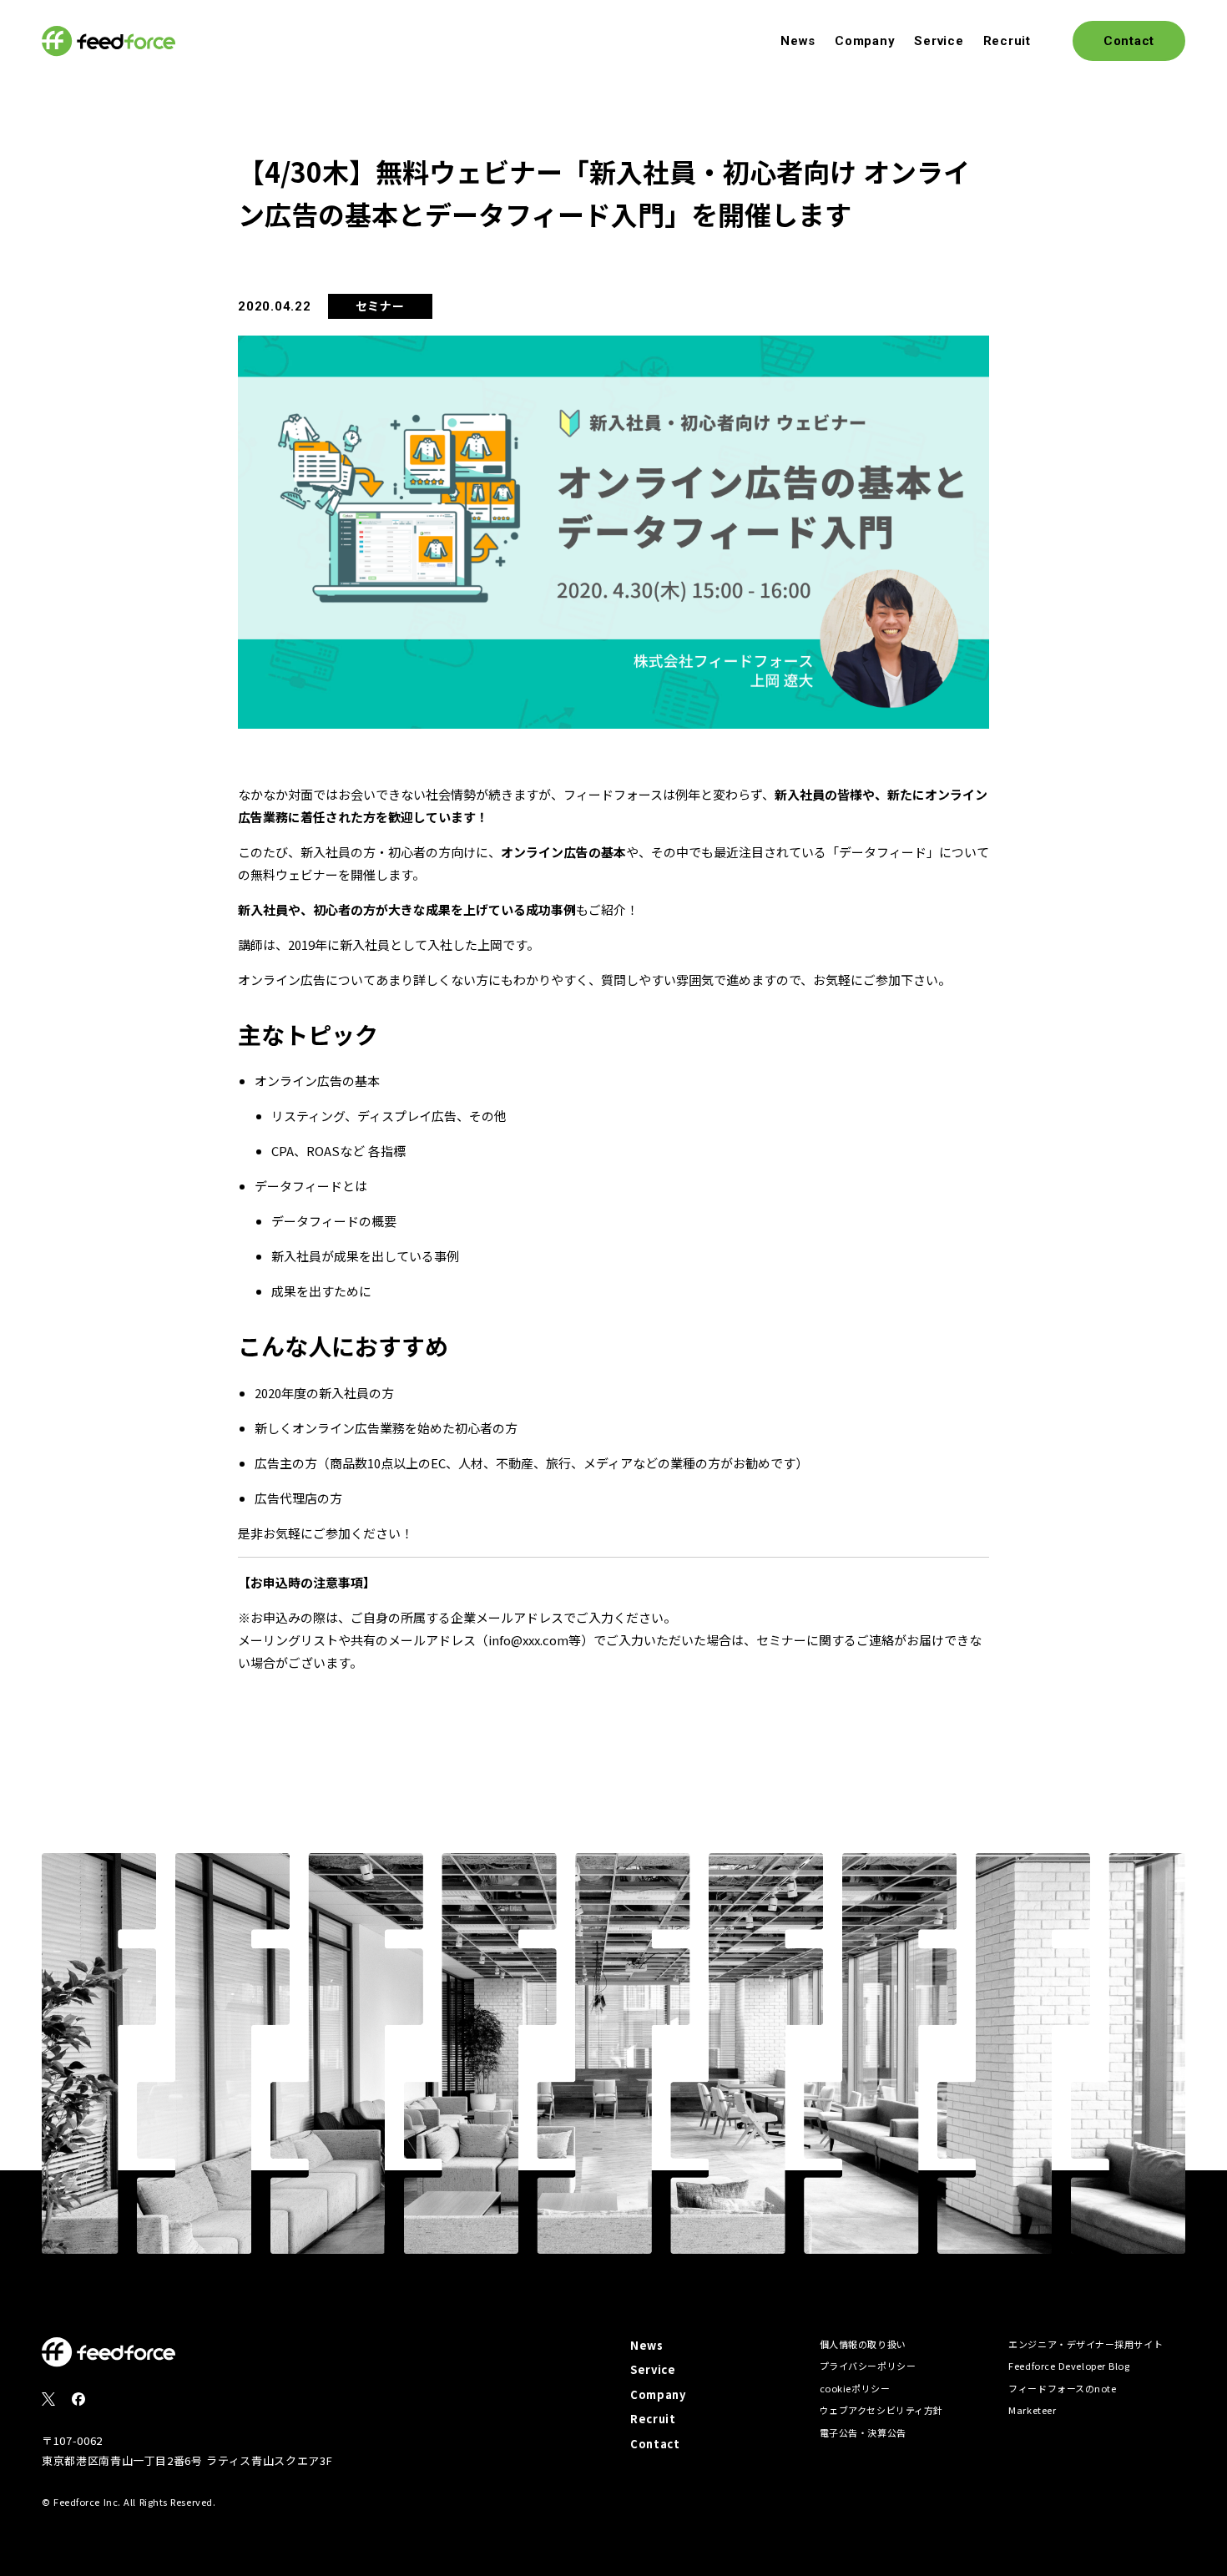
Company (865, 41)
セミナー (380, 306)
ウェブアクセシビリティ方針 (881, 2410)
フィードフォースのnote (1062, 2388)
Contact (655, 2444)
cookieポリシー (855, 2388)
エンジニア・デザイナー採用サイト (1086, 2344)
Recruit (1007, 41)
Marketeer (1032, 2410)
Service (939, 41)
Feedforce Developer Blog (1069, 2366)
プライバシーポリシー (868, 2366)
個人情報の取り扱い (863, 2344)
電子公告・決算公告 (863, 2432)
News (798, 41)
